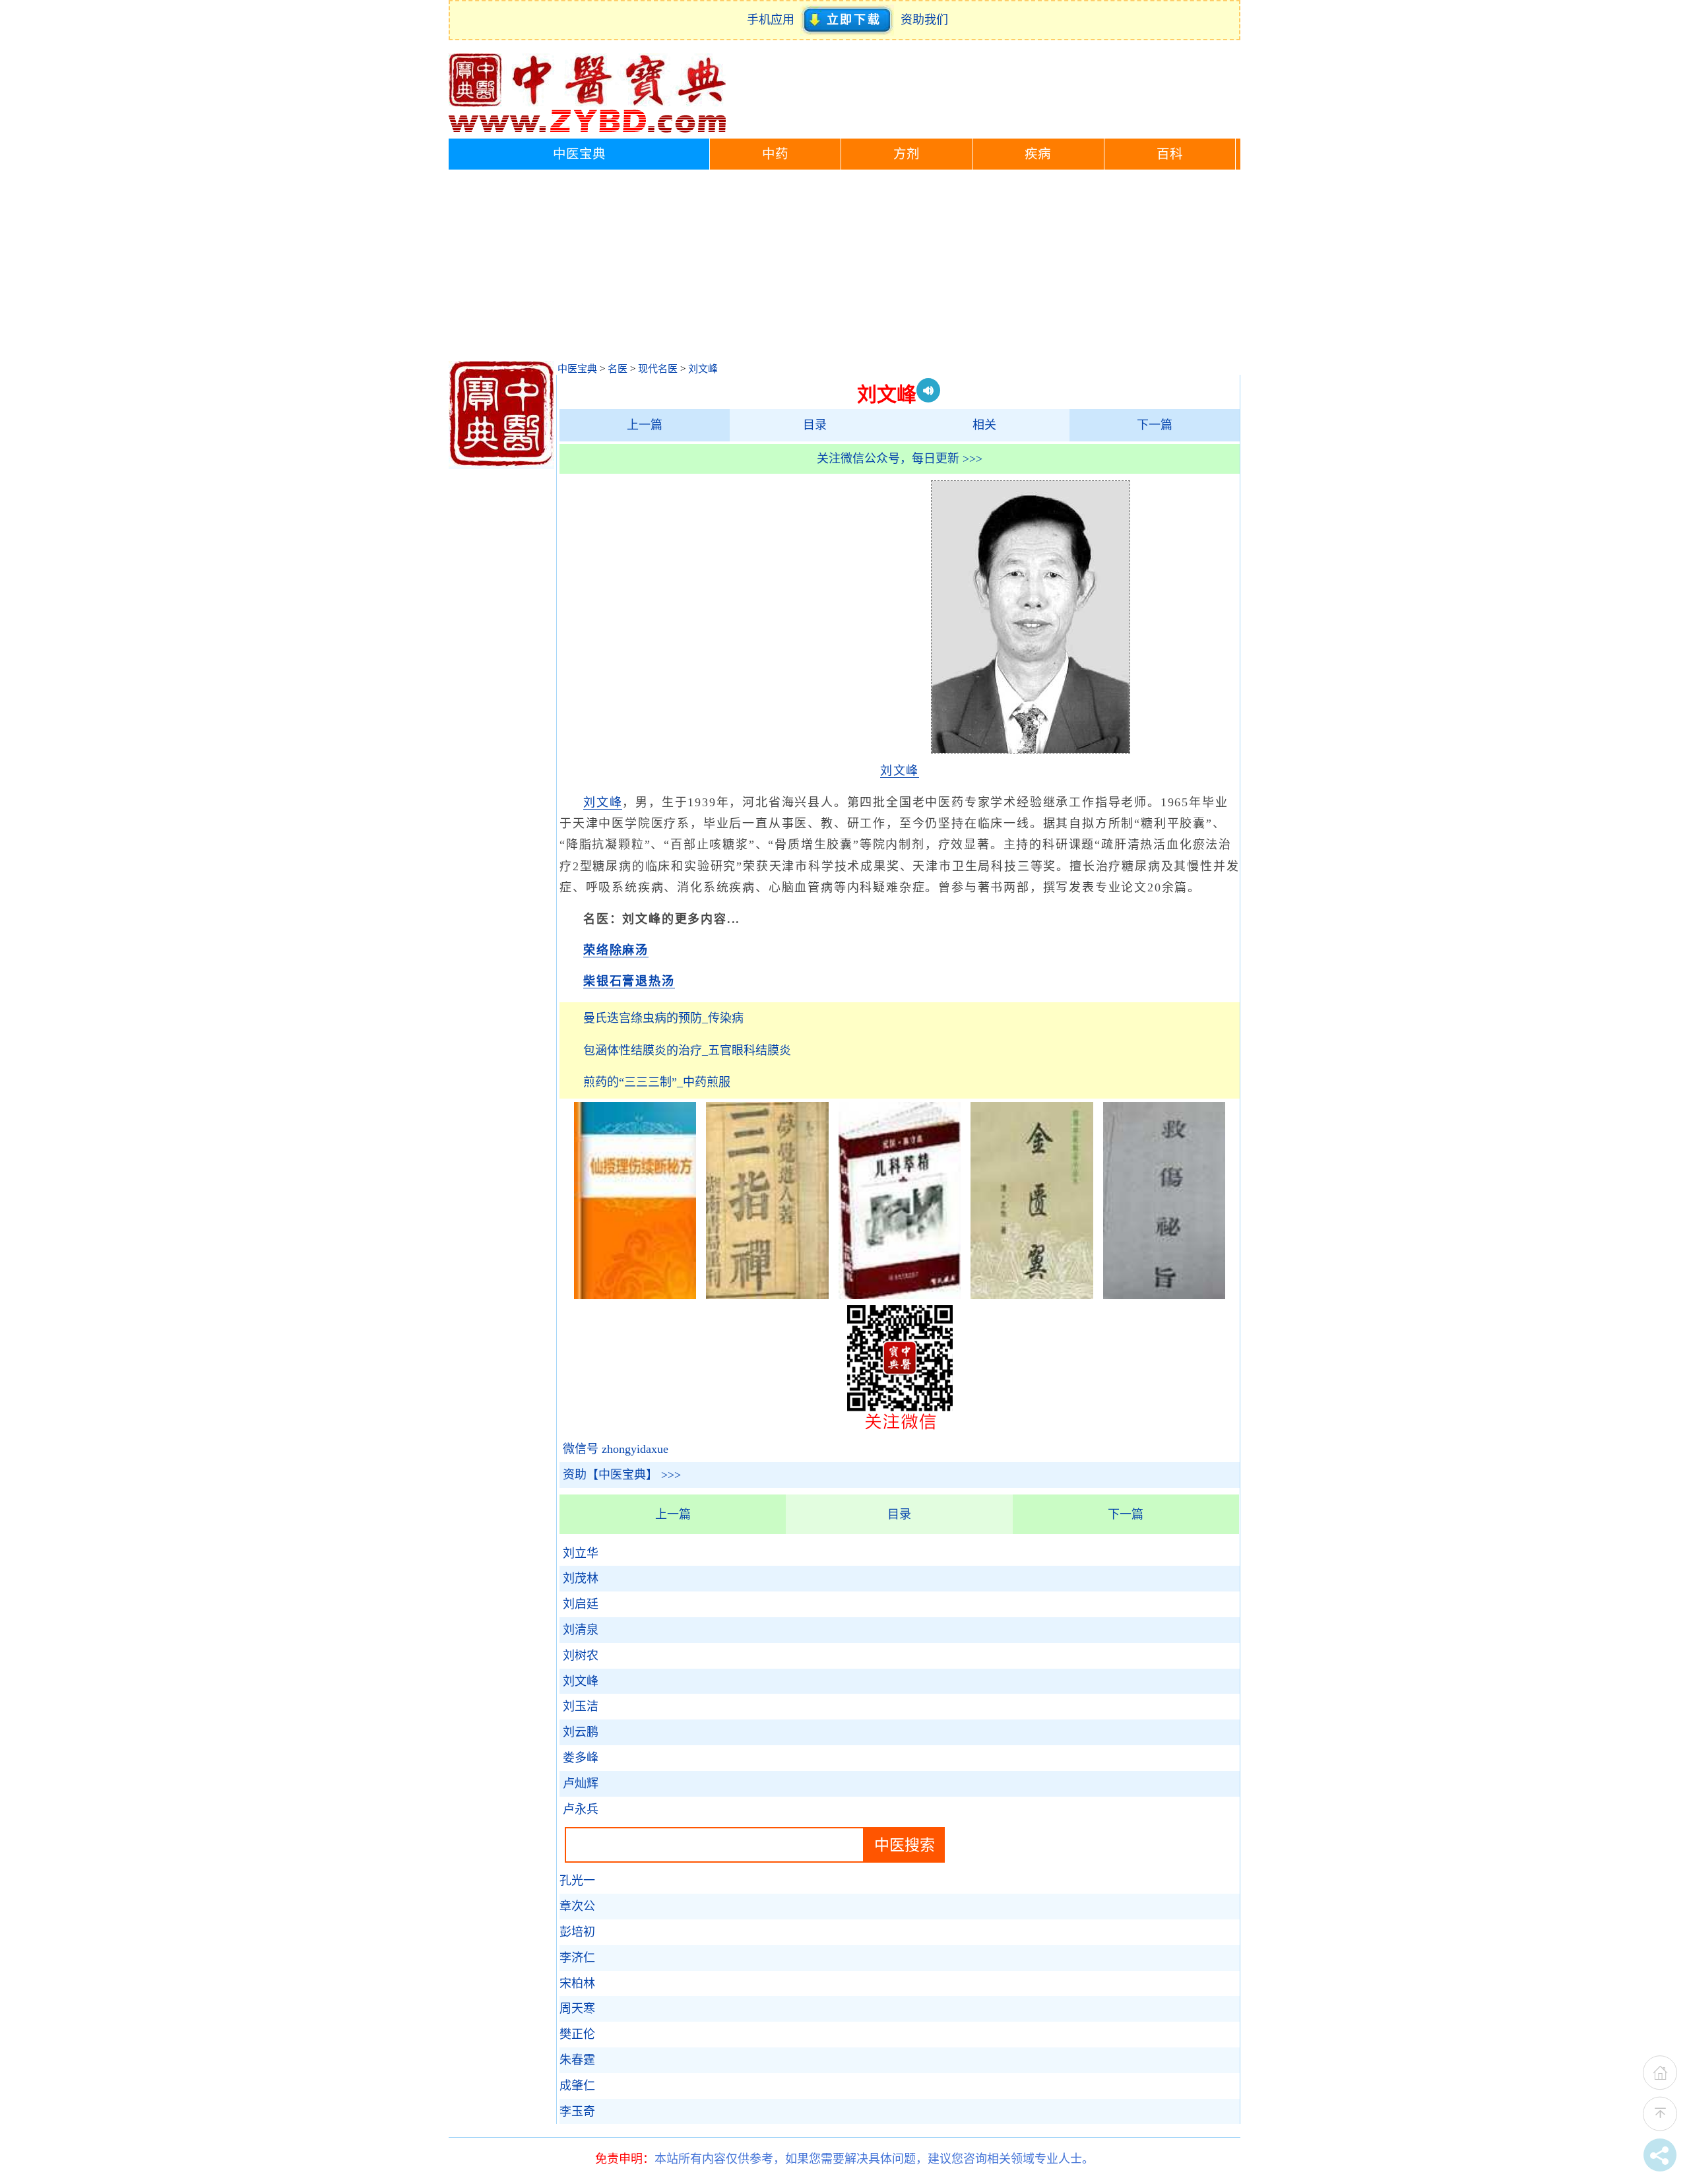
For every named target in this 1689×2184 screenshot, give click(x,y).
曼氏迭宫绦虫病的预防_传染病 (663, 1018)
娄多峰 (581, 1758)
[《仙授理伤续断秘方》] (635, 1295)
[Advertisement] (844, 269)
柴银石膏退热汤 (629, 981)
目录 (815, 425)
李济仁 (577, 1958)
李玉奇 (577, 2111)
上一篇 (645, 425)
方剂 (907, 154)
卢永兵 (581, 1809)
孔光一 (577, 1880)
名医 (618, 369)
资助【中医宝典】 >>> (622, 1475)
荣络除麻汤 (616, 950)
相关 (984, 425)
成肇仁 (577, 2086)
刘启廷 (581, 1604)
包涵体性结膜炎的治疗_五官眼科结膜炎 (687, 1050)
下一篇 (1155, 425)
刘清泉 (581, 1630)
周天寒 (577, 2008)
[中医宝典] (587, 129)
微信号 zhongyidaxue (616, 1449)
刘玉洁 (581, 1706)
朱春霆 (577, 2060)
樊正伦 (577, 2034)
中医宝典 (579, 154)
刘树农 (581, 1655)
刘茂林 (581, 1578)
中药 (775, 154)
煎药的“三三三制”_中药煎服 (657, 1082)
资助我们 (924, 20)
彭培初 (577, 1932)
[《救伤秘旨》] (1164, 1295)
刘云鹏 (581, 1732)
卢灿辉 (581, 1783)
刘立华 (581, 1553)
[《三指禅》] (767, 1295)
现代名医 (658, 369)
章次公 (577, 1906)
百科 (1170, 154)
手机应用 (774, 20)
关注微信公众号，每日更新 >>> (900, 459)
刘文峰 (703, 369)
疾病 (1038, 154)
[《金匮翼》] (1032, 1295)
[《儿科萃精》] (900, 1295)
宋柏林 (577, 1983)
